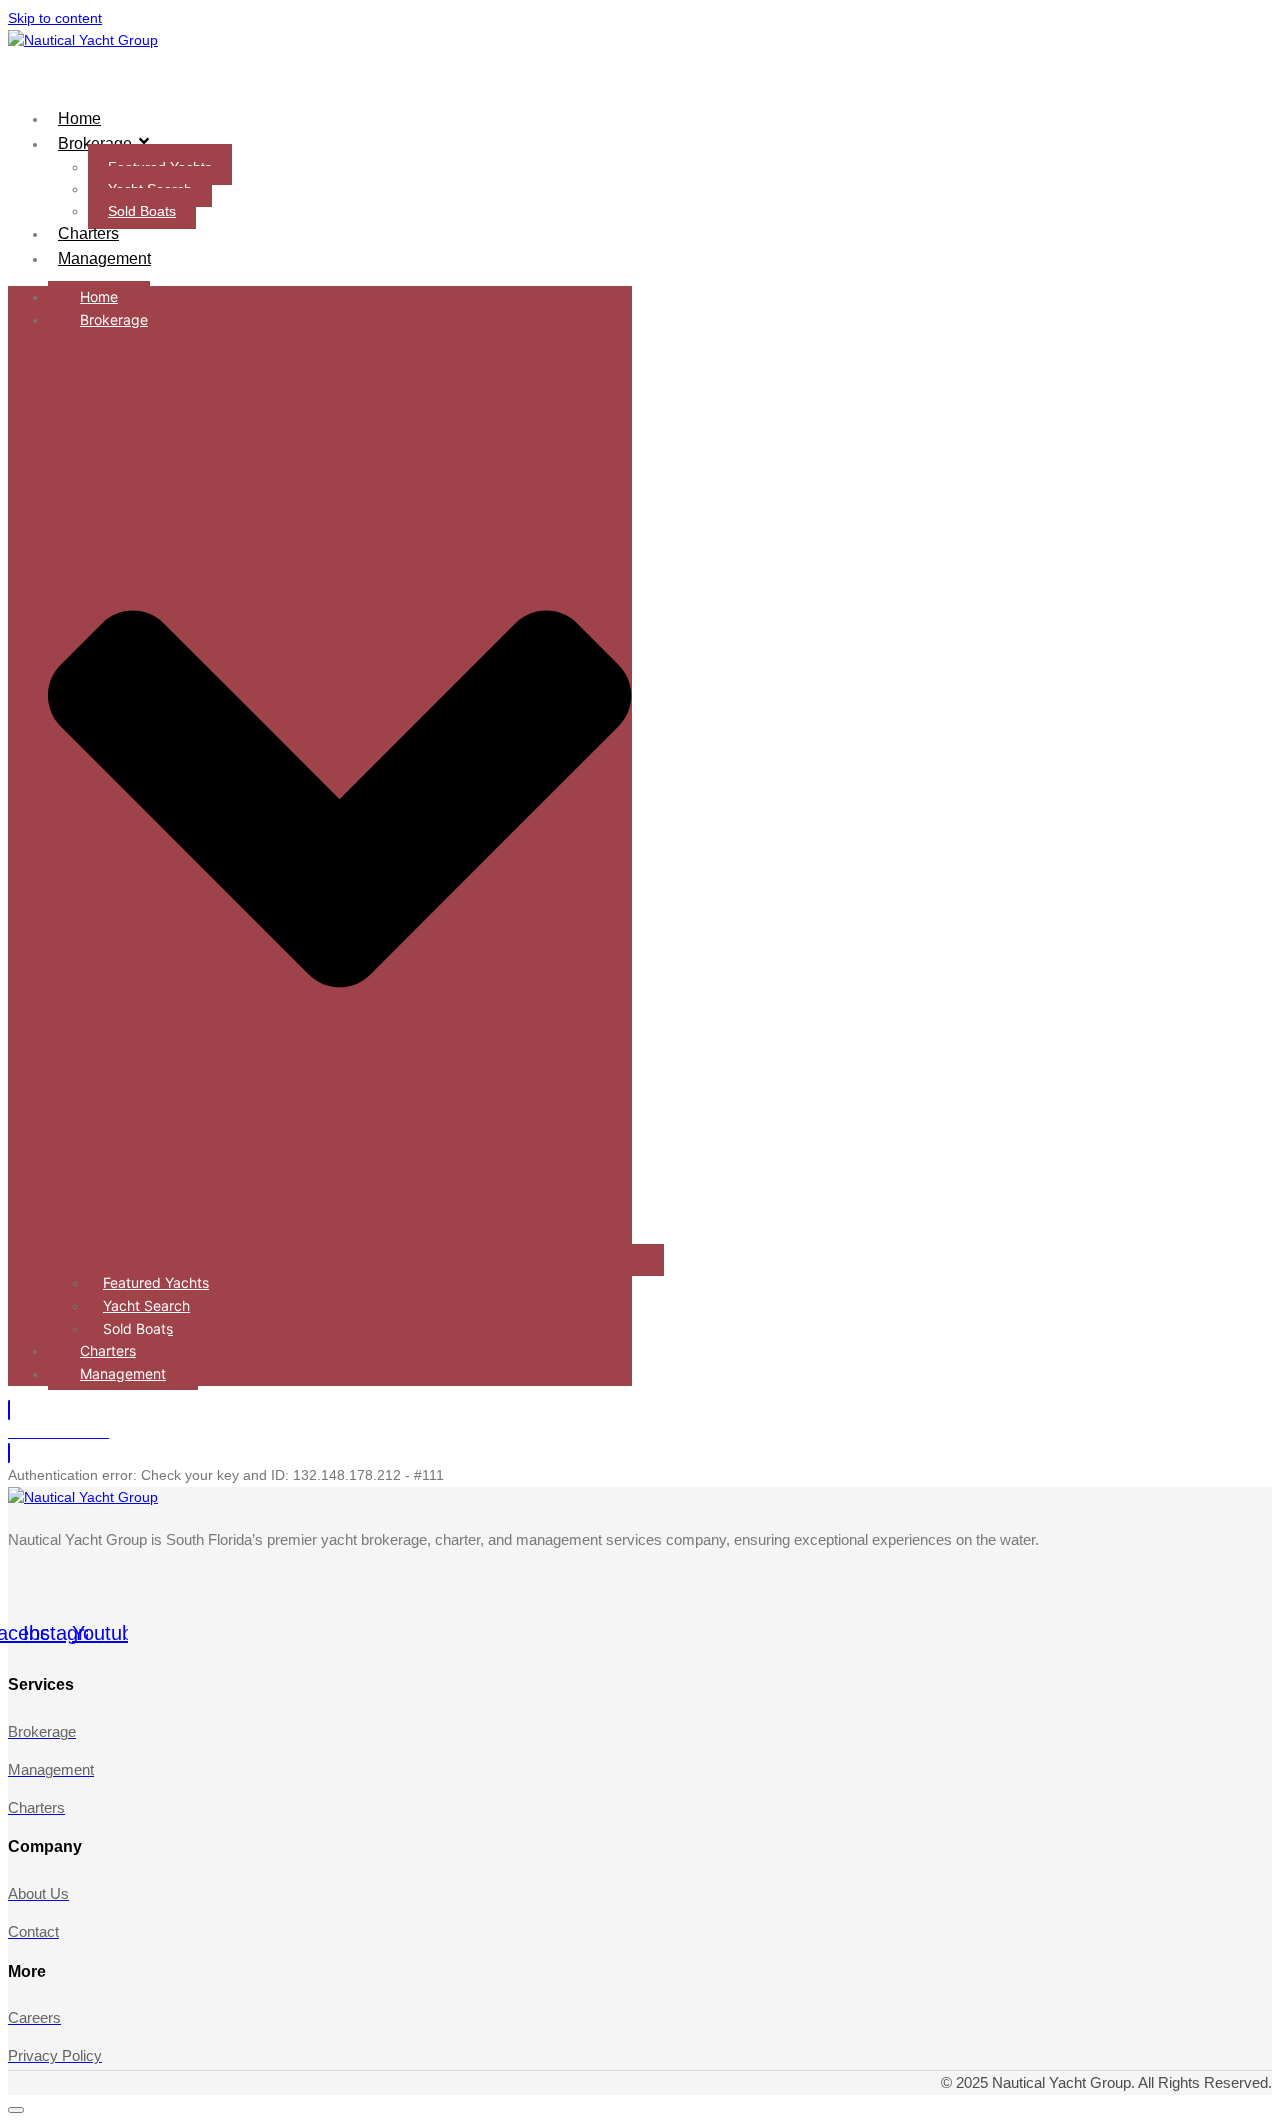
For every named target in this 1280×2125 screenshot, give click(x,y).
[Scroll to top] (16, 2110)
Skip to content (55, 18)
